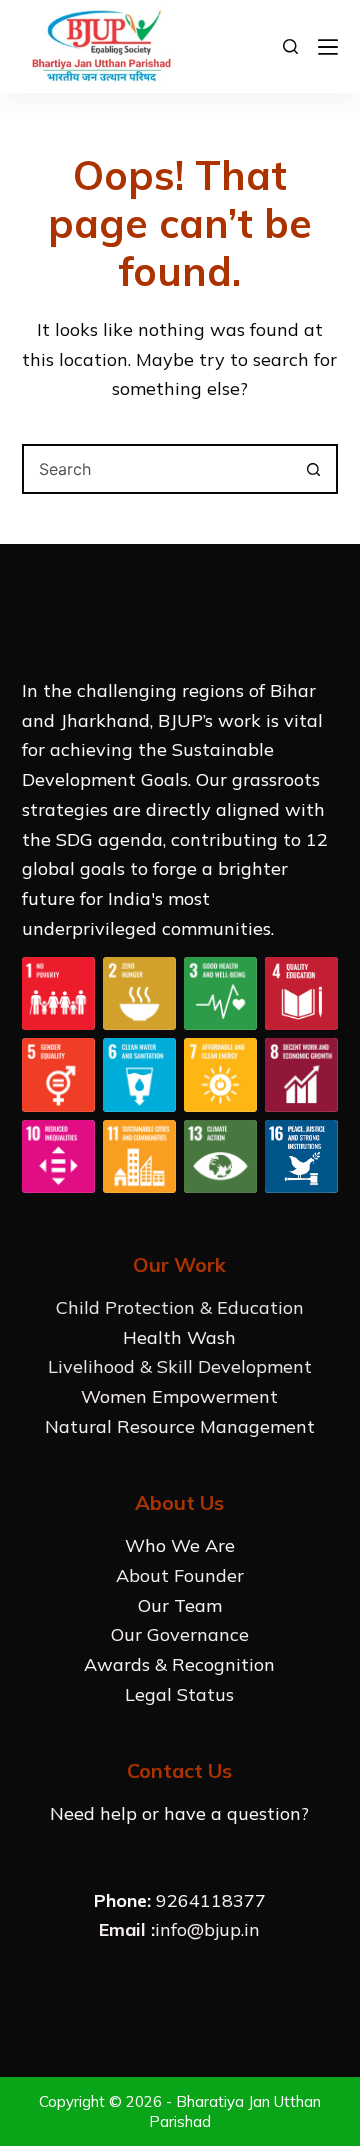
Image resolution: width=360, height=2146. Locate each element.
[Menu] (328, 47)
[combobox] (157, 469)
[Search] (290, 46)
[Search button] (313, 469)
